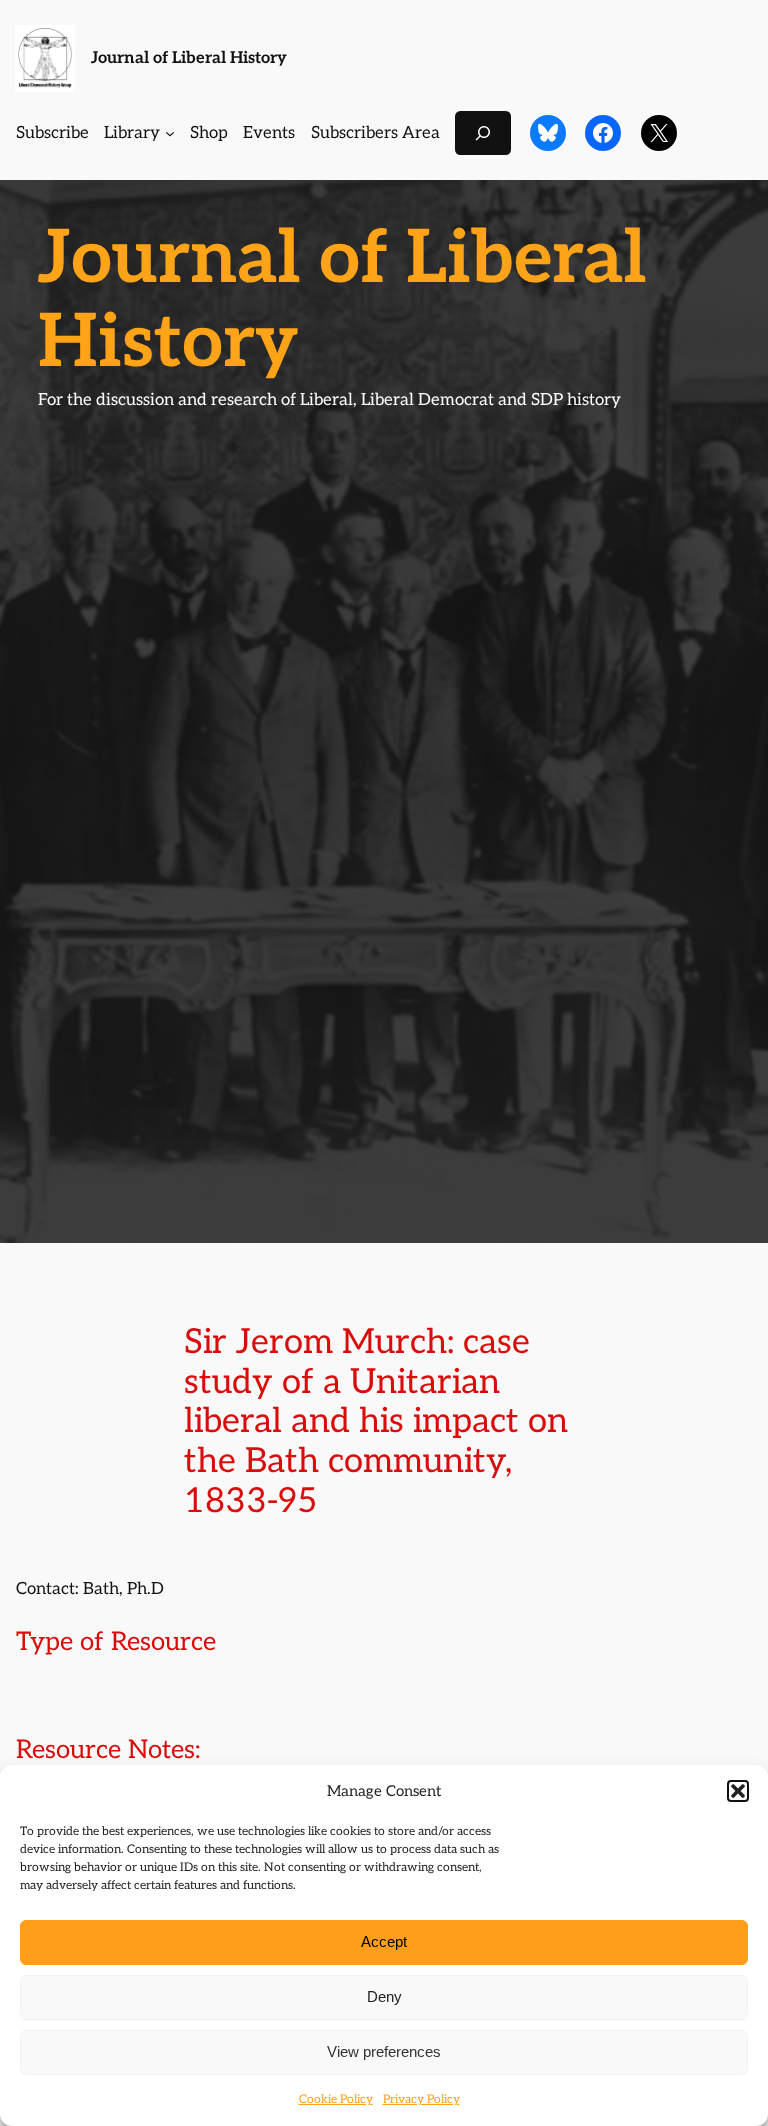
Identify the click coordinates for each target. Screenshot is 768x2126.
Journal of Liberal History (189, 58)
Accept (384, 1941)
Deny (384, 1996)
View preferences (384, 2051)
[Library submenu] (170, 133)
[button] (738, 1791)
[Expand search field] (483, 132)
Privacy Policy (421, 2099)
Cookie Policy (336, 2099)
